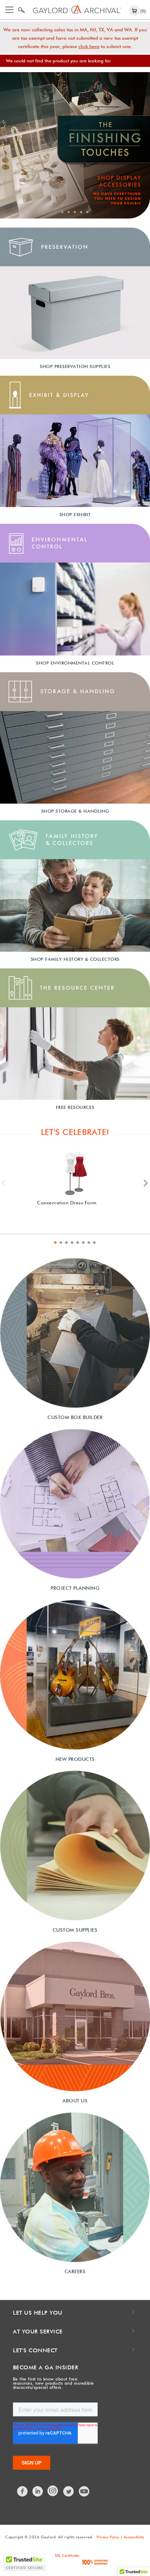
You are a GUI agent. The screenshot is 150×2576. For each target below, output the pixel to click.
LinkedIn (38, 2491)
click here (89, 46)
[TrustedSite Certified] (24, 2562)
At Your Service (38, 2332)
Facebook (23, 2491)
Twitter (69, 2491)
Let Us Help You (38, 2313)
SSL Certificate (67, 2555)
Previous (4, 1183)
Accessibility (134, 2537)
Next (146, 1183)
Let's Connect (35, 2350)
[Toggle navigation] (9, 10)
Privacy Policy (108, 2537)
